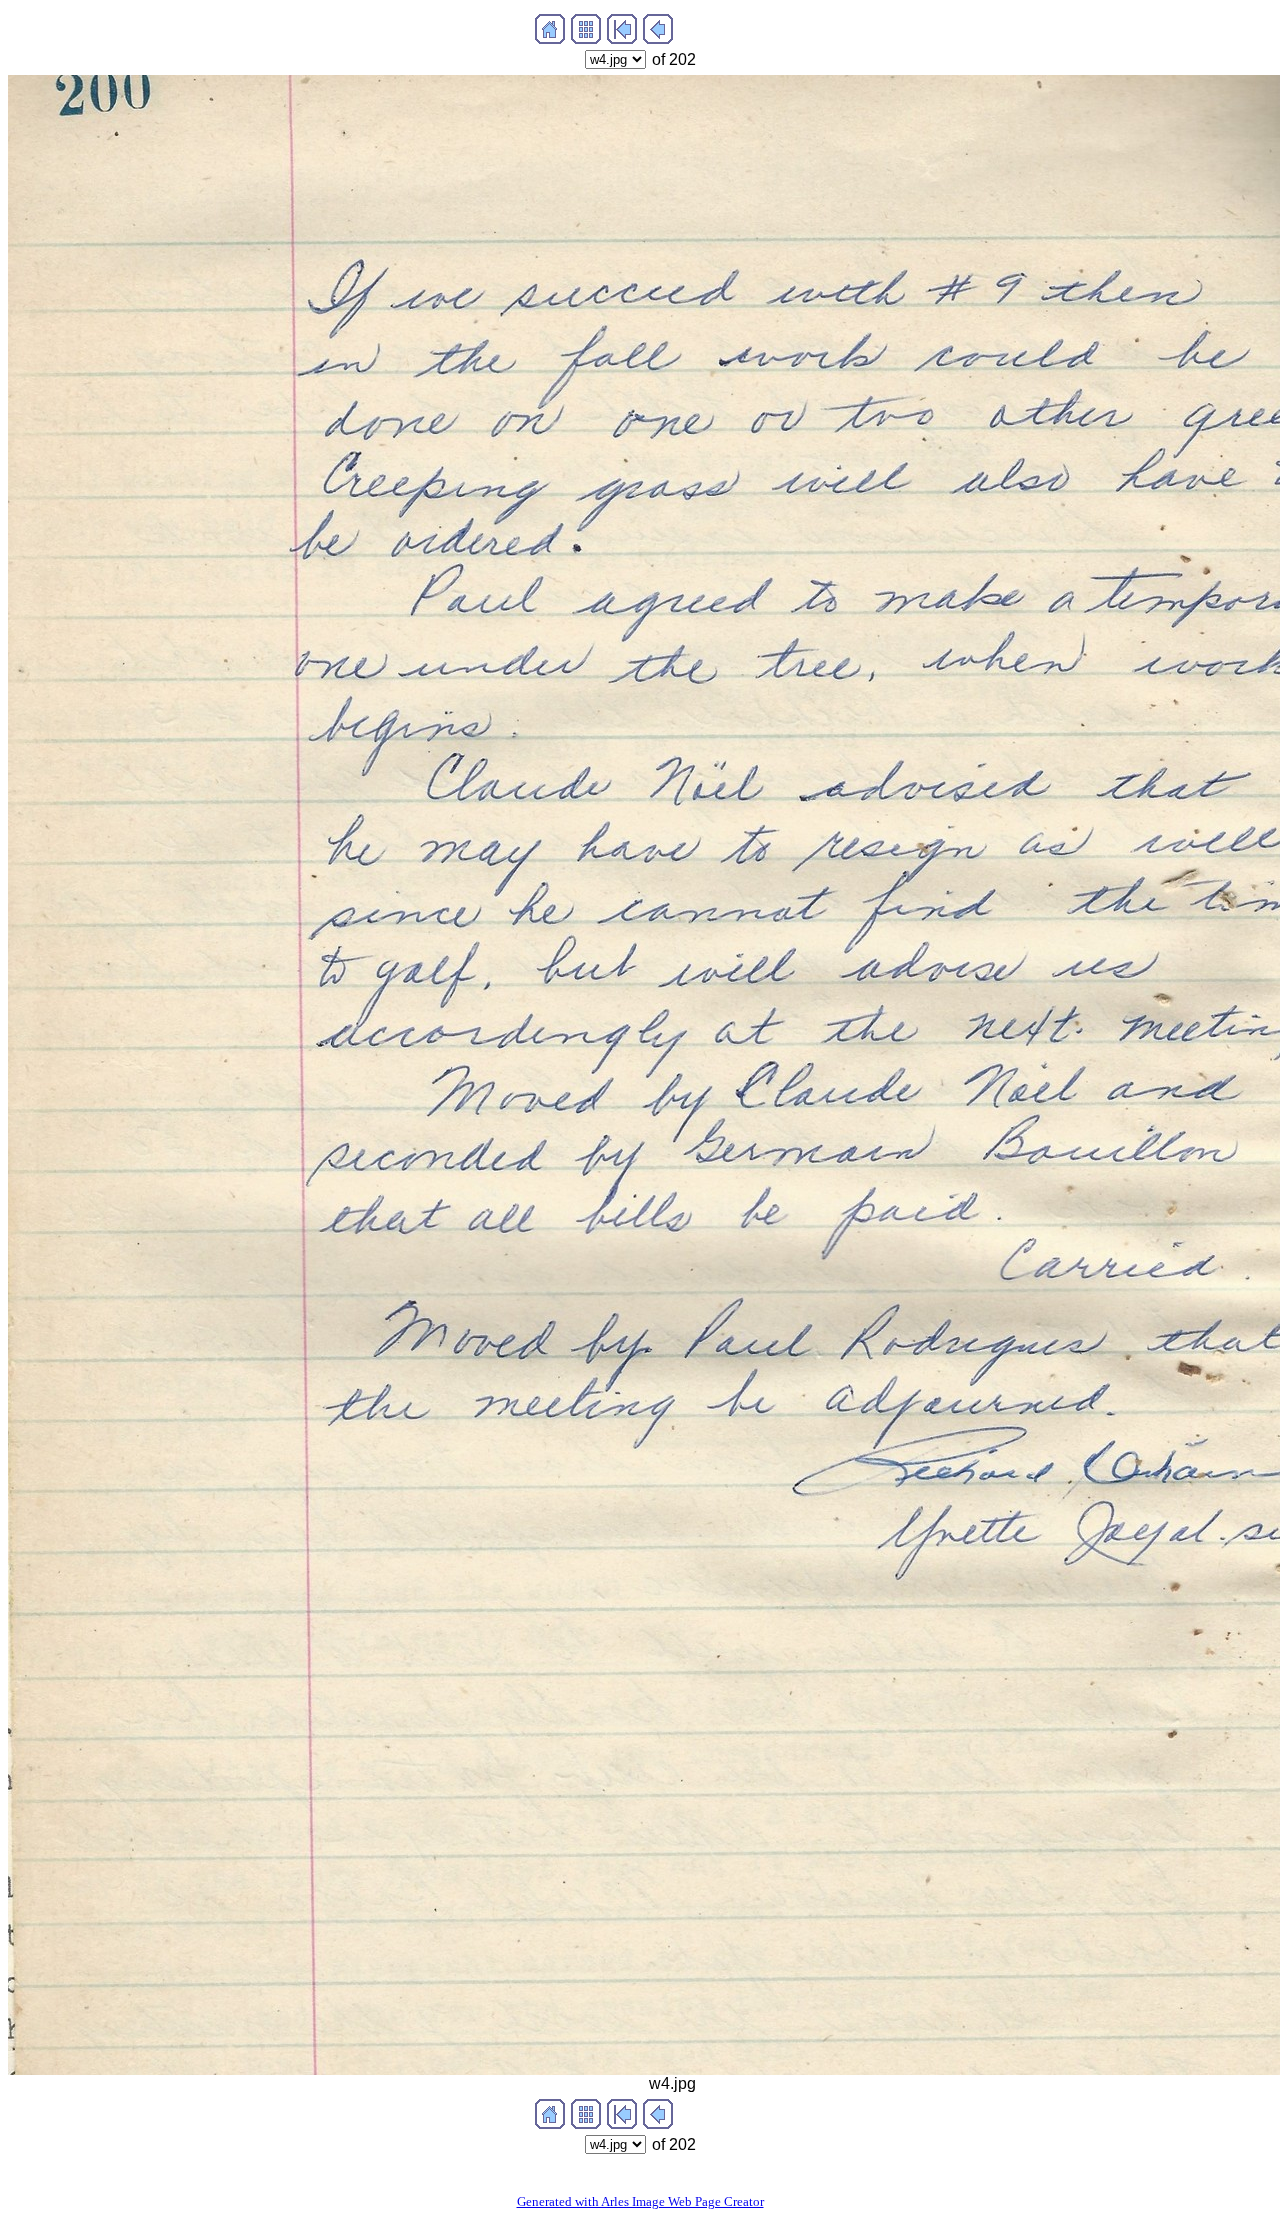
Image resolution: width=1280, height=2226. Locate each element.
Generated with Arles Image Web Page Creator (640, 2201)
